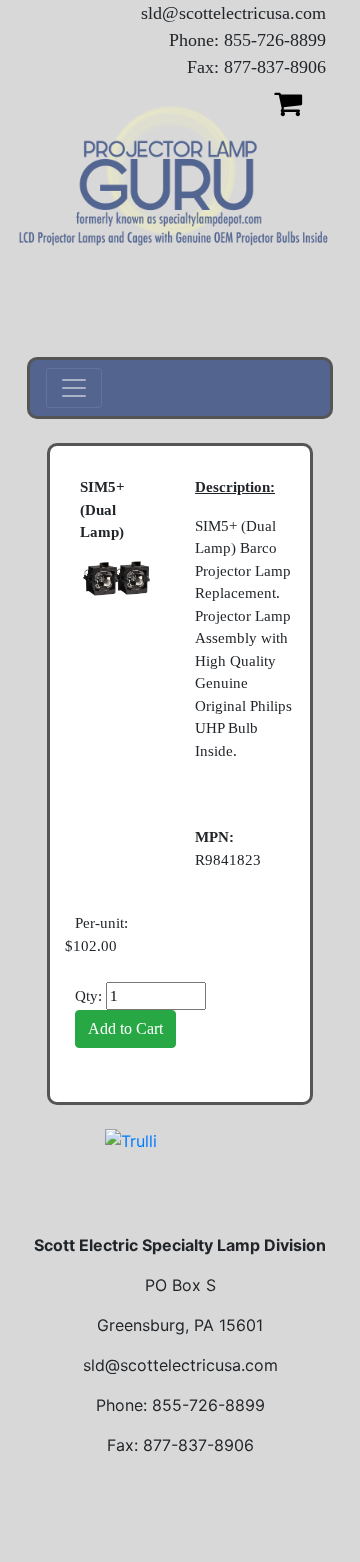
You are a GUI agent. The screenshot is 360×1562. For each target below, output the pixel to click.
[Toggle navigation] (74, 388)
